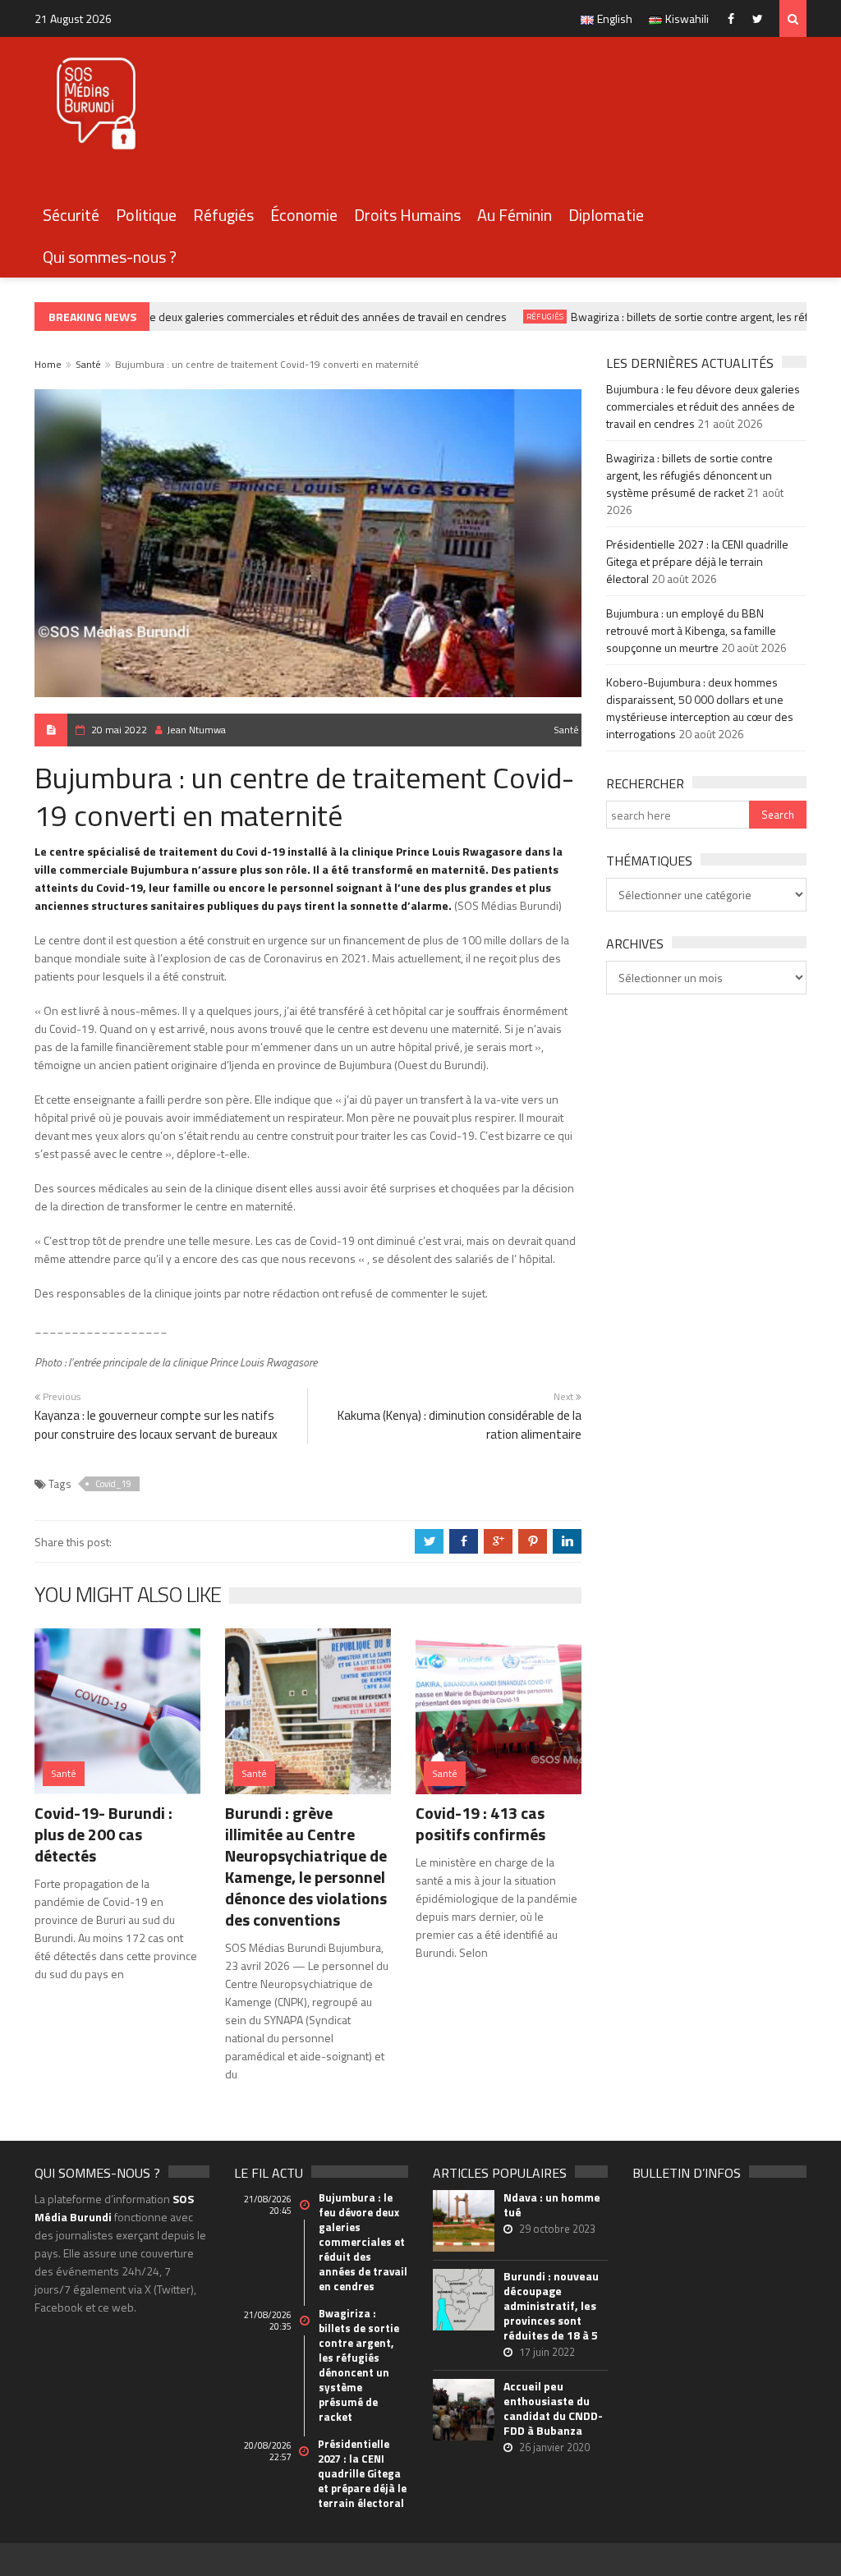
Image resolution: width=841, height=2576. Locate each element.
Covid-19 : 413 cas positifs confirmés (480, 1823)
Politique (146, 215)
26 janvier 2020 (554, 2447)
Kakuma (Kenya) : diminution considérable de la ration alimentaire (460, 1425)
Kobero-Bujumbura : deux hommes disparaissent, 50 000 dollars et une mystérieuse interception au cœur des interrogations (700, 708)
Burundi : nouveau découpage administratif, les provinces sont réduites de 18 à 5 (551, 2306)
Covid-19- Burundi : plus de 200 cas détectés (103, 1834)
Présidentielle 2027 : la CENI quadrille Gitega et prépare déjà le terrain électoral (697, 561)
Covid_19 (113, 1484)
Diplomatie (606, 215)
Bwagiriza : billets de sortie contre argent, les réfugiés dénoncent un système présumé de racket (689, 475)
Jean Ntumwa (196, 730)
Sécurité (71, 215)
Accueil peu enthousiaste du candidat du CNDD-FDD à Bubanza (553, 2408)
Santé (88, 364)
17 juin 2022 (547, 2352)
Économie (304, 215)
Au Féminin (515, 215)
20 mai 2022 (119, 730)
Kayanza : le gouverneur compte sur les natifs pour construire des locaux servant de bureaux (156, 1425)
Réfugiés (223, 215)
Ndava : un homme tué (552, 2205)
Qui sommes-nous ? (110, 257)
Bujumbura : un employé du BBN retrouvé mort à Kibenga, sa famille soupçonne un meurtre (691, 630)
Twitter (762, 18)
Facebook (735, 18)
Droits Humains (407, 215)
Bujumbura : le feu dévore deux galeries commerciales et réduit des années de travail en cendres (251, 317)
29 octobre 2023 (557, 2229)
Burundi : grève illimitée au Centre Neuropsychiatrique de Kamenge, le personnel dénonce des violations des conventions (306, 1866)
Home (48, 364)
